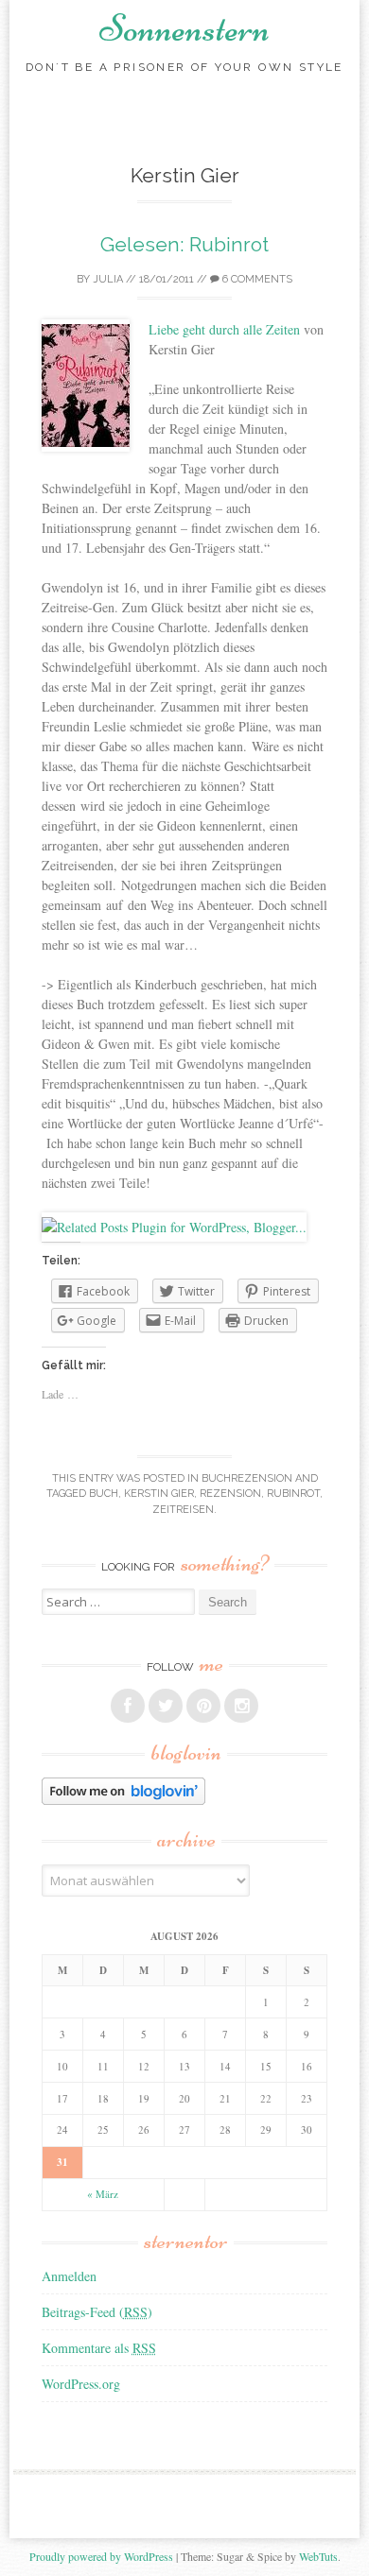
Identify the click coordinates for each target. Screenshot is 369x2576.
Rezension (230, 1494)
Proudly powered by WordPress (101, 2556)
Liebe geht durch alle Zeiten (224, 329)
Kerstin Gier (159, 1494)
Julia (108, 279)
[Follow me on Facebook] (128, 1706)
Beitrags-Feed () (97, 2312)
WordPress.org (81, 2384)
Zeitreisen (183, 1510)
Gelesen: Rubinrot (184, 244)
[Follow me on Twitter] (166, 1706)
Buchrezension (247, 1478)
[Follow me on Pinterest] (203, 1706)
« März (103, 2194)
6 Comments (256, 279)
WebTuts (318, 2556)
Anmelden (69, 2276)
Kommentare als (99, 2348)
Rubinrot (293, 1494)
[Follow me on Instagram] (241, 1706)
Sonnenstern (184, 28)
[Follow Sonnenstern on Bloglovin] (123, 1800)
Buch (104, 1494)
